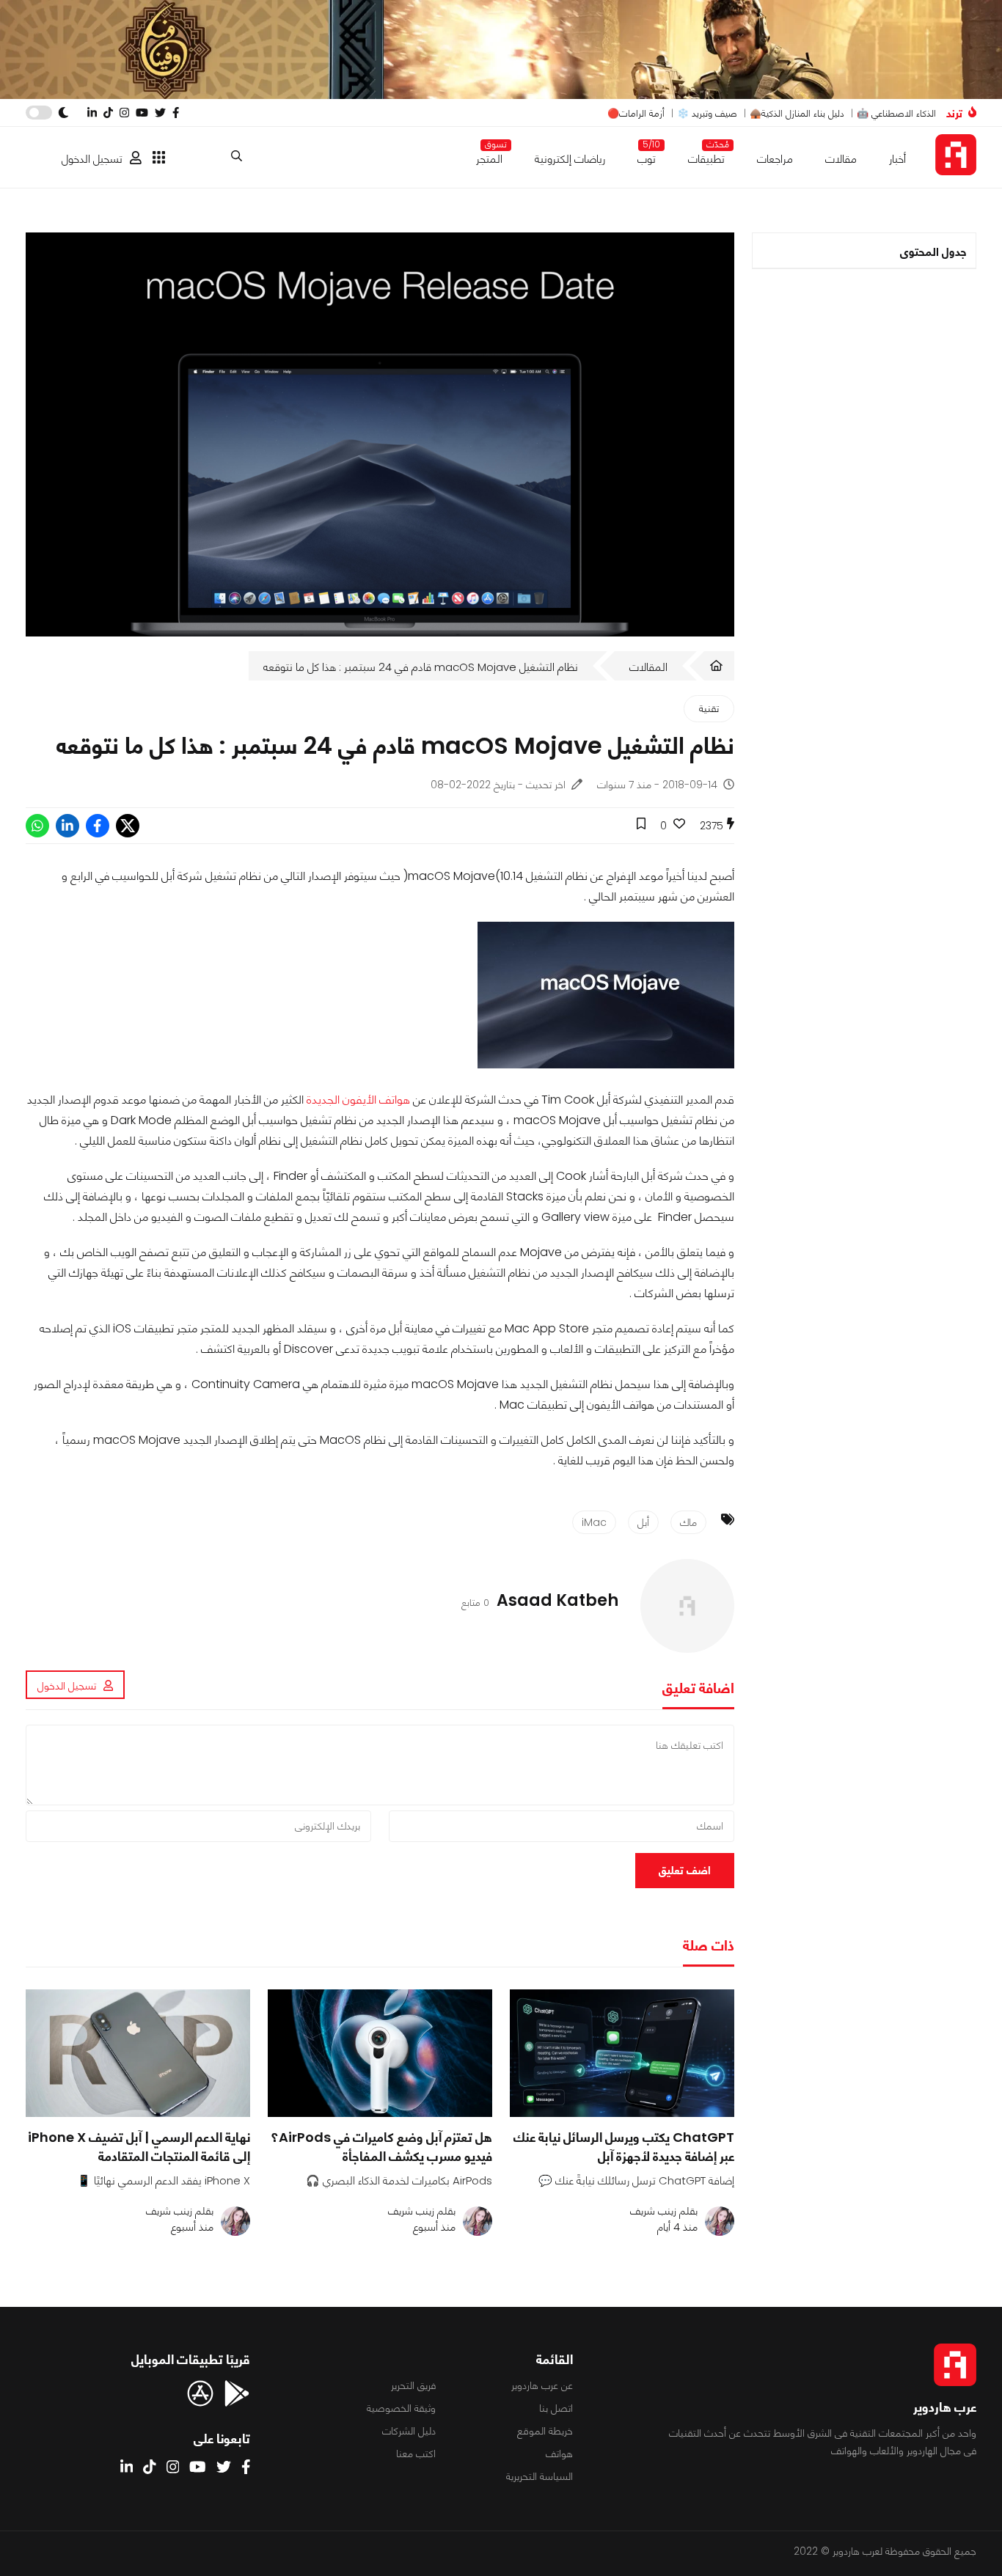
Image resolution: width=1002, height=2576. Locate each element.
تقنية (709, 708)
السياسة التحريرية (540, 2476)
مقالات (841, 159)
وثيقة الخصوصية (401, 2408)
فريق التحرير (413, 2385)
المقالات (648, 667)
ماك (688, 1522)
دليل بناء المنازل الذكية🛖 (797, 113)
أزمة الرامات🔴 (636, 113)
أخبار (897, 159)
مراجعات (775, 159)
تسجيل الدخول (92, 159)
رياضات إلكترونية (570, 159)
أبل (643, 1522)
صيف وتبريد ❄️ (707, 113)
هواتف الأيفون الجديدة (358, 1100)
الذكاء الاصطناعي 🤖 (896, 113)
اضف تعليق (685, 1870)
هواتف (559, 2454)
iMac (594, 1522)
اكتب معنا (416, 2454)
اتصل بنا (556, 2408)
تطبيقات (706, 156)
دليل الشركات (409, 2431)
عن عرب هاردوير (542, 2385)
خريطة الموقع (545, 2431)
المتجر (489, 156)
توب (647, 156)
